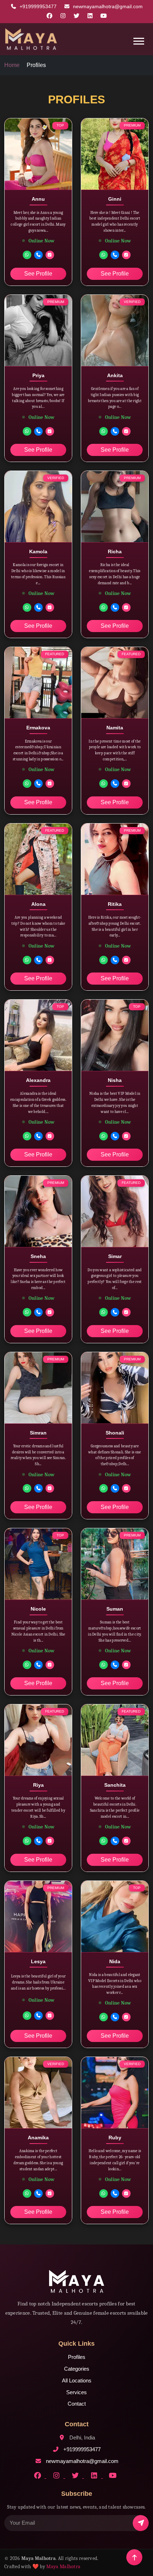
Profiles (77, 2357)
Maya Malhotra (63, 2567)
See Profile (38, 274)
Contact (77, 2404)
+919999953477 (39, 6)
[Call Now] (38, 255)
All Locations (77, 2380)
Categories (77, 2369)
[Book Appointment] (50, 255)
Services (76, 2392)
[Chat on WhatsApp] (27, 255)
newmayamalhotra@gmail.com (108, 6)
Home (12, 65)
